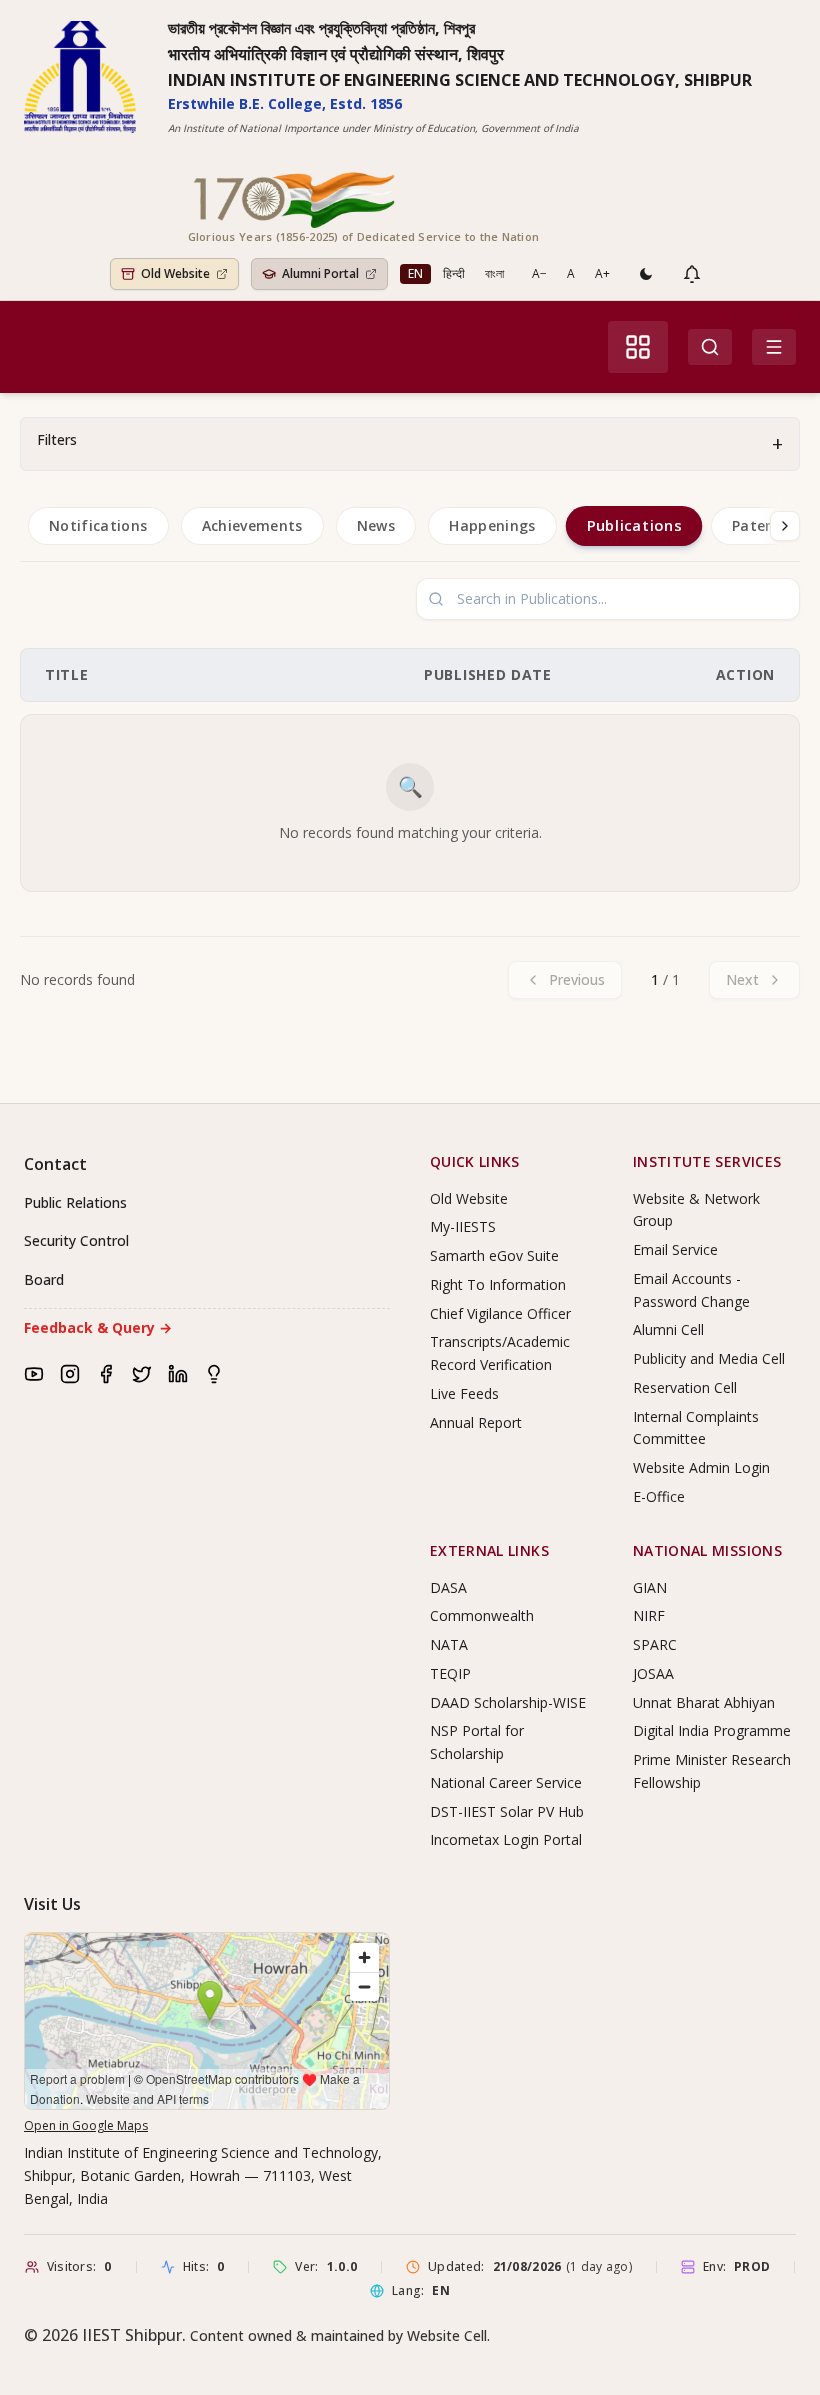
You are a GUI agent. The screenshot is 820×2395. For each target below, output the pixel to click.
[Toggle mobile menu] (774, 347)
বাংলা (494, 273)
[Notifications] (692, 274)
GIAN (650, 1587)
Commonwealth (482, 1615)
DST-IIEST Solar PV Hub (507, 1811)
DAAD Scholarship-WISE (508, 1702)
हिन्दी (454, 273)
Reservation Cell (685, 1387)
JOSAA (653, 1673)
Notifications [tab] (98, 525)
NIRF (649, 1615)
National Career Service (506, 1782)
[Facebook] (106, 1374)
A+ (602, 273)
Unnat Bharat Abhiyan (704, 1702)
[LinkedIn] (178, 1374)
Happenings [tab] (492, 525)
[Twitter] (142, 1374)
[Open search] (710, 347)
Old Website (469, 1198)
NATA (449, 1644)
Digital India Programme (712, 1730)
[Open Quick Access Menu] (638, 347)
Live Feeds (464, 1393)
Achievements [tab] (252, 525)
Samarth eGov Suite (494, 1255)
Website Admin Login (701, 1467)
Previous (577, 979)
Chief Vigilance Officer (500, 1313)
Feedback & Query (98, 1327)
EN (415, 273)
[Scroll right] (785, 526)
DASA (448, 1587)
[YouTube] (34, 1374)
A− (539, 273)
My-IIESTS (463, 1226)
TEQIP (450, 1673)
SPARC (655, 1644)
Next (742, 979)
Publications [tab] (633, 525)
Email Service (675, 1249)
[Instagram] (70, 1374)
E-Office (659, 1496)
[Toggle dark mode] (646, 274)
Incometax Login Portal (506, 1839)
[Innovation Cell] (214, 1374)
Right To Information (498, 1284)
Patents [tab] (760, 525)
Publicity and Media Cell (709, 1358)
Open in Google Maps (86, 2125)
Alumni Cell (668, 1329)
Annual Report (476, 1422)
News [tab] (376, 525)
